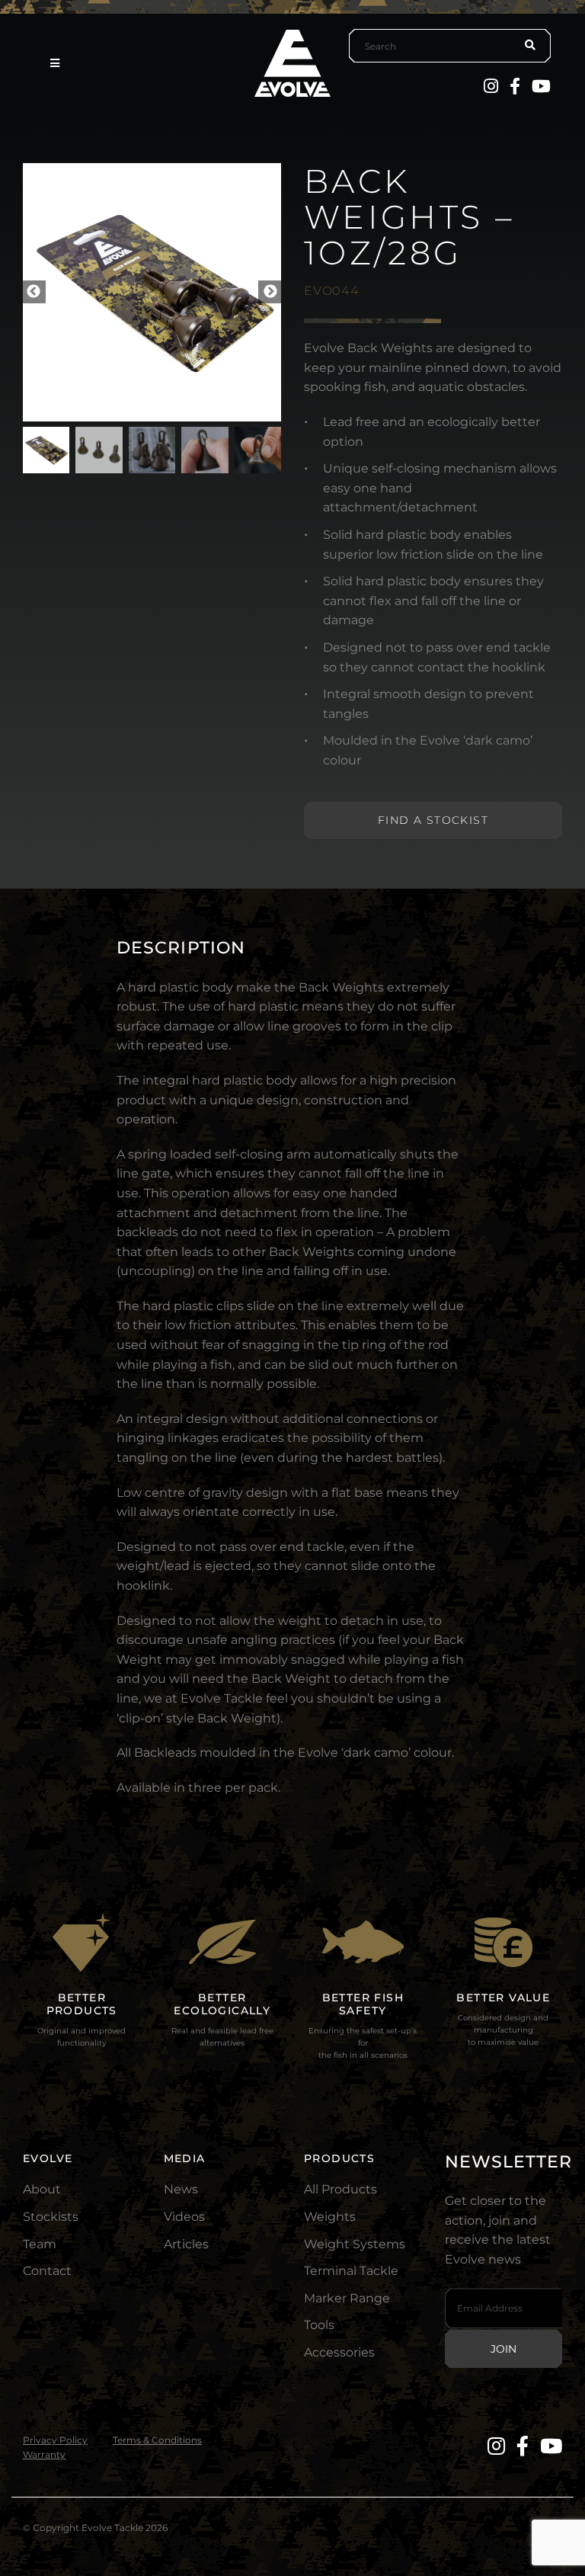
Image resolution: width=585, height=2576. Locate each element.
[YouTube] (541, 86)
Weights (330, 2217)
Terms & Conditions (157, 2440)
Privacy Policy (55, 2440)
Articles (186, 2244)
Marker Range (347, 2298)
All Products (340, 2189)
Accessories (339, 2352)
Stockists (51, 2217)
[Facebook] (515, 86)
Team (40, 2244)
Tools (319, 2325)
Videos (184, 2217)
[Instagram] (491, 86)
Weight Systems (355, 2244)
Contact (47, 2271)
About (42, 2189)
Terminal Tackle (351, 2271)
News (181, 2189)
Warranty (44, 2454)
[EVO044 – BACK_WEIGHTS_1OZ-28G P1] (152, 292)
